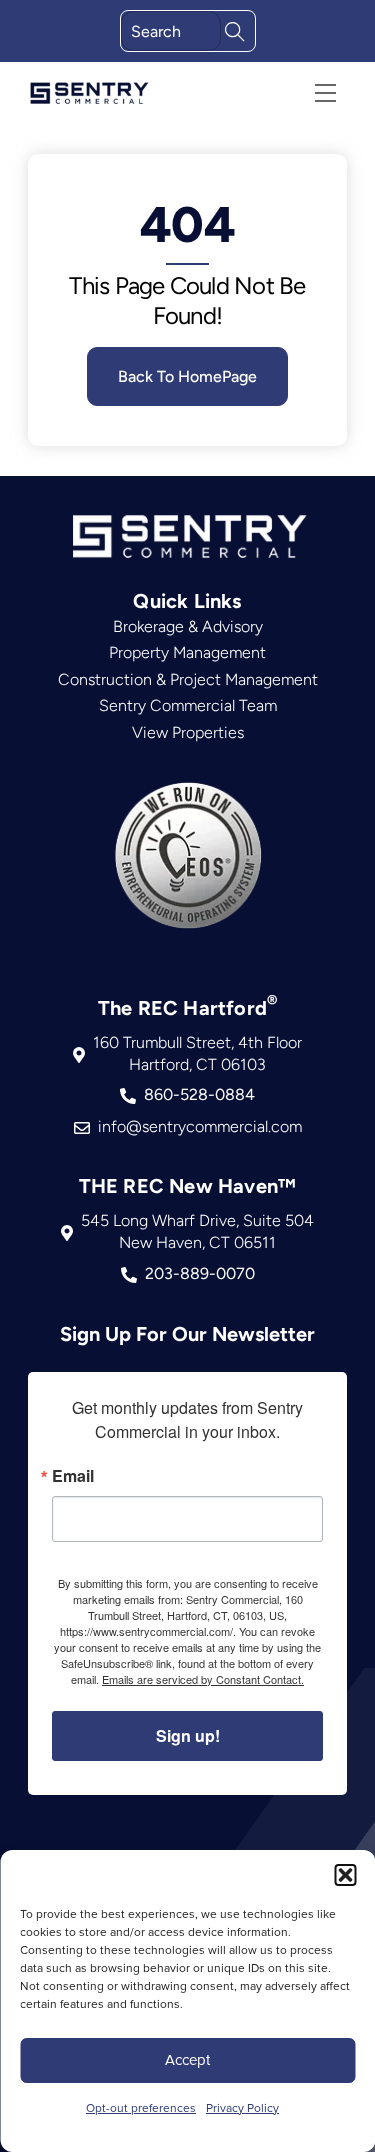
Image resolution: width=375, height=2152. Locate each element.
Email (73, 1476)
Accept (187, 2059)
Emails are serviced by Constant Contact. (203, 1679)
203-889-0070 (200, 1273)
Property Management (187, 652)
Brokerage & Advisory (188, 626)
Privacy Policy (242, 2107)
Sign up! (188, 1735)
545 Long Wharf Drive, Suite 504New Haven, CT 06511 (197, 1231)
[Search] (235, 29)
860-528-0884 (199, 1094)
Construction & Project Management (188, 679)
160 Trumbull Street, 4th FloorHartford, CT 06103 (197, 1053)
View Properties (188, 732)
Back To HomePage (187, 376)
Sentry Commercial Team (188, 705)
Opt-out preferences (141, 2107)
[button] (345, 1875)
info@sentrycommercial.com (200, 1126)
